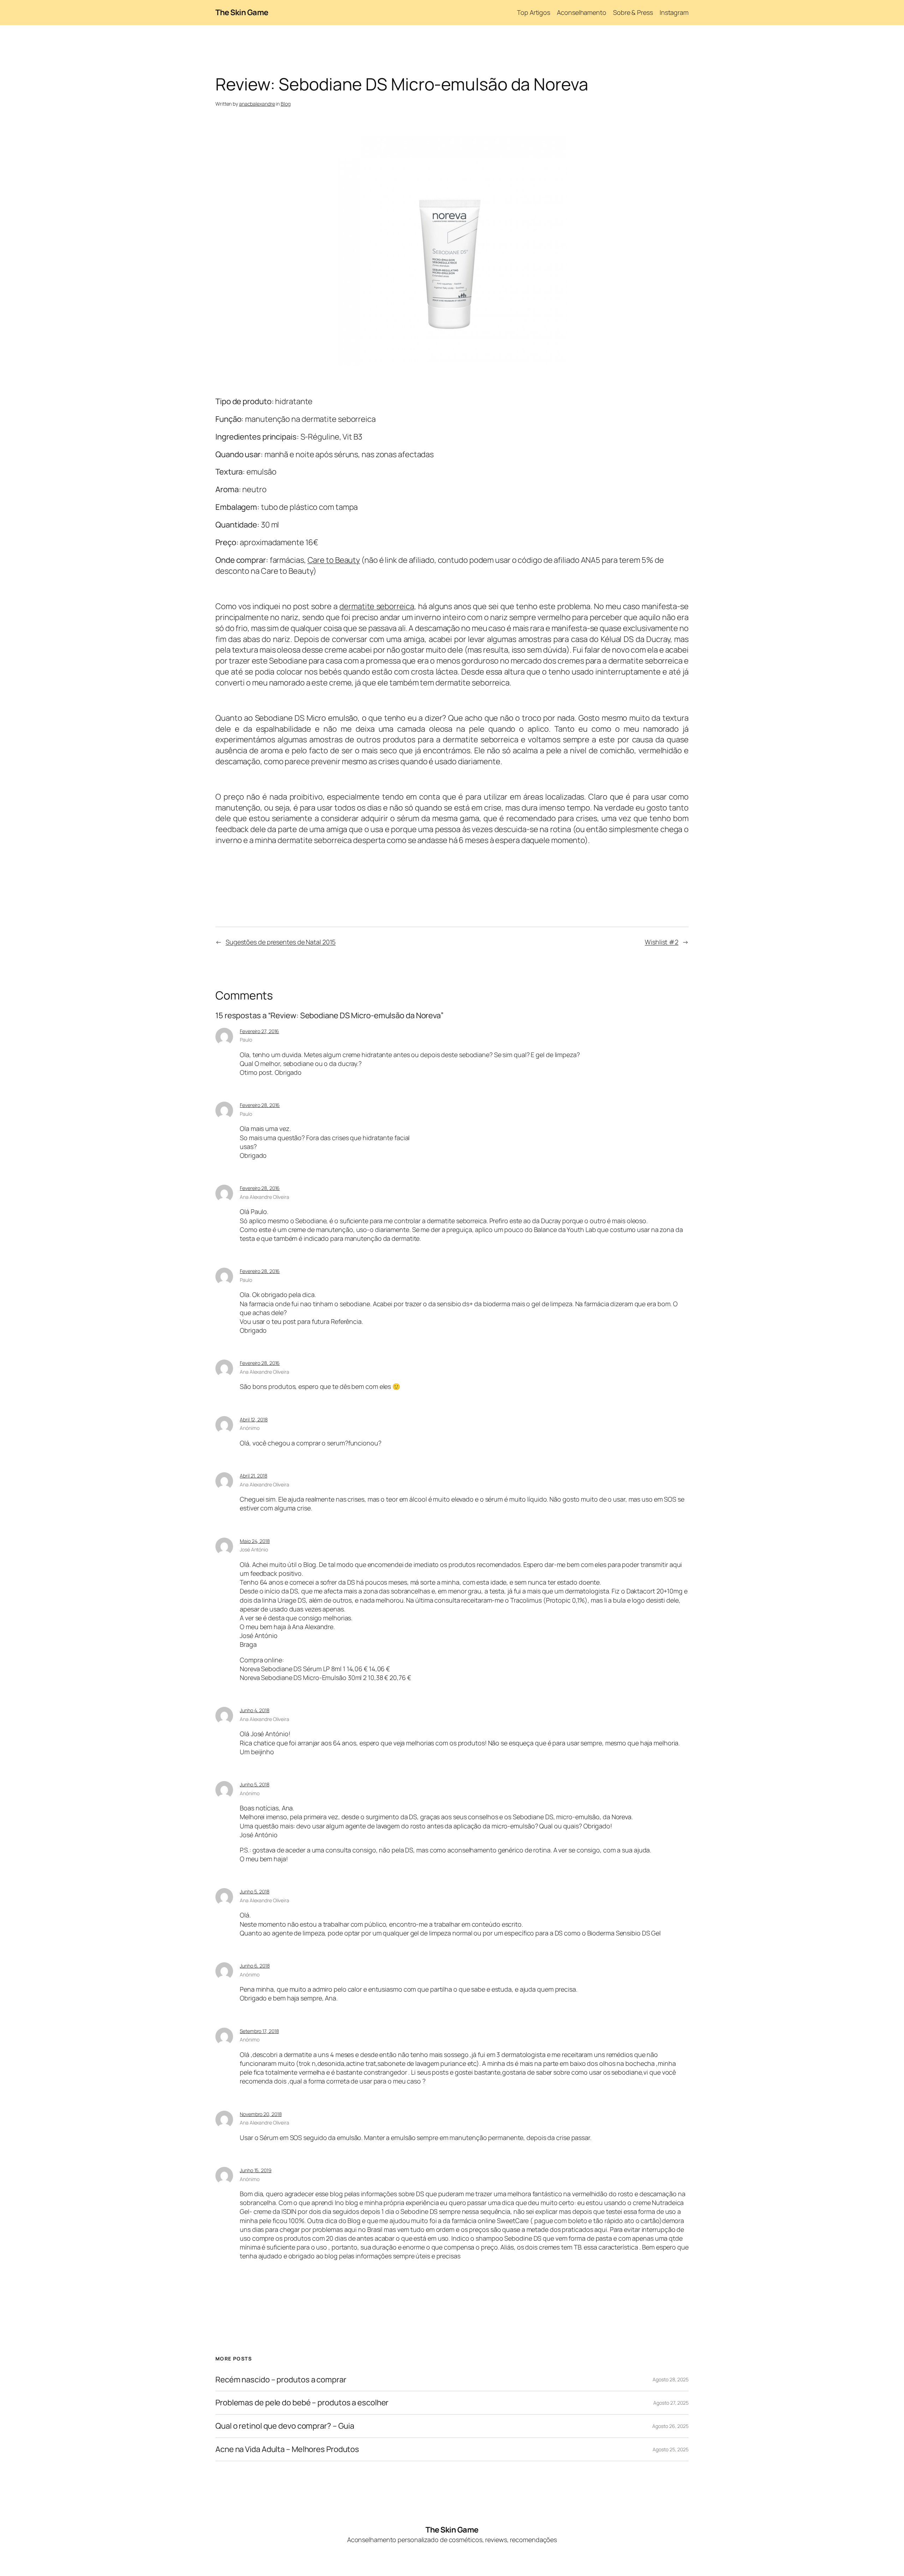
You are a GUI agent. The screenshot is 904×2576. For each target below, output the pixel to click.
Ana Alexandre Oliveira (264, 1197)
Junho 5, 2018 (255, 1784)
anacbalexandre (257, 104)
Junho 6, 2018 (255, 1966)
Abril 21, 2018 (254, 1476)
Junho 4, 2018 (255, 1710)
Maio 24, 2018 (255, 1541)
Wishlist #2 (662, 942)
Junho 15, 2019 (256, 2170)
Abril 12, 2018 (254, 1419)
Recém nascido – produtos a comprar (281, 2380)
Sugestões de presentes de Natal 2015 (281, 942)
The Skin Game (242, 12)
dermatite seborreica (377, 606)
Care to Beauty (334, 560)
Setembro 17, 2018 (259, 2031)
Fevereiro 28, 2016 (260, 1105)
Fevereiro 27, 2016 (259, 1031)
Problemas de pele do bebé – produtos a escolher (302, 2403)
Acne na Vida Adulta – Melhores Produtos (287, 2449)
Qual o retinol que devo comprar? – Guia (285, 2426)
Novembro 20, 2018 (261, 2114)
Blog (286, 104)
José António (254, 1549)
